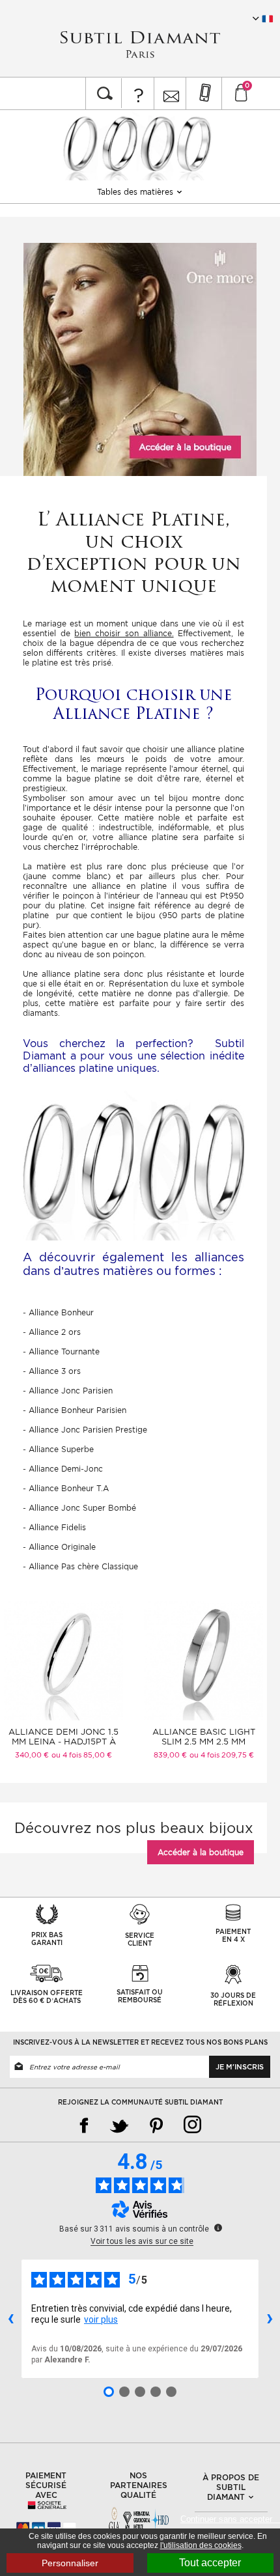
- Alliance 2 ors (52, 1332)
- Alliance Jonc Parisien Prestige (85, 1430)
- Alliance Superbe (58, 1449)
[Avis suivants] (270, 2319)
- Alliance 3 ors (52, 1371)
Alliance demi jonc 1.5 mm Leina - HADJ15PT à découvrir (63, 1742)
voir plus (101, 2319)
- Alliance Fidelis (54, 1527)
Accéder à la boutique (201, 1852)
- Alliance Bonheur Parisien (75, 1410)
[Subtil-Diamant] (140, 45)
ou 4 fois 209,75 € (222, 1755)
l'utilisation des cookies (201, 2545)
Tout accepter (210, 2563)
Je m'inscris (240, 2067)
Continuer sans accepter (230, 2519)
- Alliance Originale (59, 1547)
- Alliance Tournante (61, 1351)
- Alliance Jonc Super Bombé (79, 1508)
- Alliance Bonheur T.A (66, 1488)
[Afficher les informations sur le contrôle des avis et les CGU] (218, 2228)
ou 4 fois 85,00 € (82, 1755)
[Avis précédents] (10, 2319)
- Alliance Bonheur (58, 1312)
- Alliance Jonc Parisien (68, 1391)
